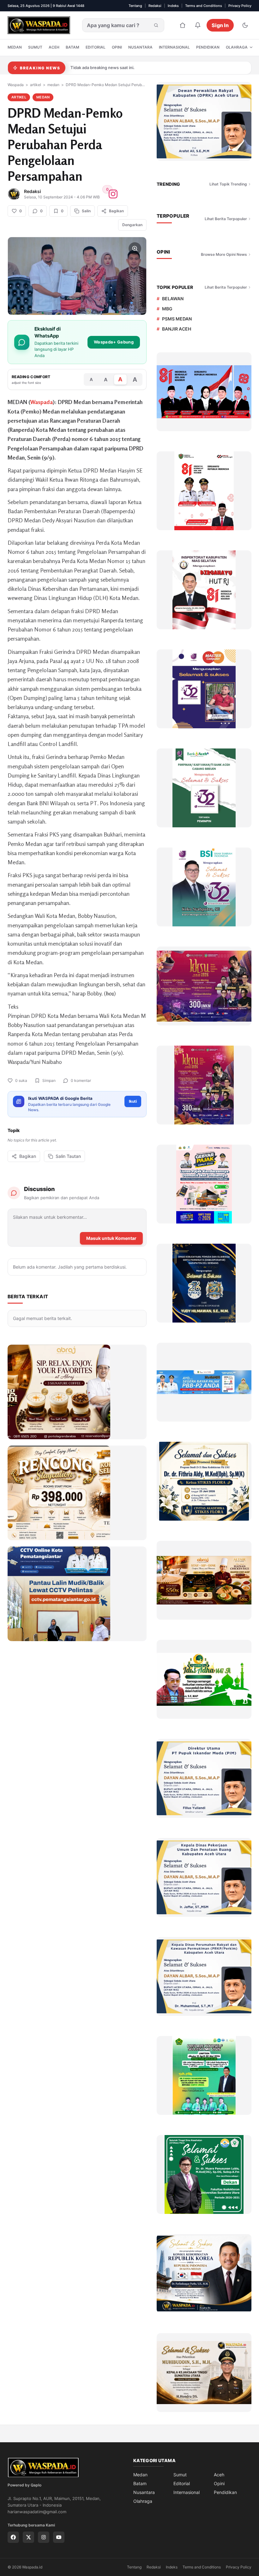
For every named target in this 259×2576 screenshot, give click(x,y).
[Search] (156, 25)
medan (53, 85)
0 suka (21, 1080)
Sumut (35, 47)
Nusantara (140, 47)
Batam (72, 47)
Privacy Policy (240, 6)
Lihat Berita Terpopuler (226, 219)
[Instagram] (44, 2537)
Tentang (135, 6)
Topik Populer (175, 287)
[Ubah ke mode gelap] (245, 25)
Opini (117, 47)
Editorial (96, 47)
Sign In (220, 25)
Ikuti (133, 1101)
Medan (15, 47)
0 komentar (81, 1080)
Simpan (49, 1080)
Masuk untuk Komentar (111, 1238)
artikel (36, 85)
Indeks (173, 6)
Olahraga (237, 47)
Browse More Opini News (224, 254)
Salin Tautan (68, 1156)
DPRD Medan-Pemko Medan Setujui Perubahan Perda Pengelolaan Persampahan (106, 85)
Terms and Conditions (204, 6)
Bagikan (28, 1156)
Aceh (54, 47)
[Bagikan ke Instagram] (113, 194)
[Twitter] (28, 2537)
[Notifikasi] (198, 25)
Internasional (174, 47)
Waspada (16, 85)
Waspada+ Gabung (114, 342)
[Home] (183, 25)
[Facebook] (13, 2537)
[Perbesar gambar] (135, 249)
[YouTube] (59, 2537)
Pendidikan (208, 47)
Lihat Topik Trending (228, 184)
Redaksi (155, 6)
